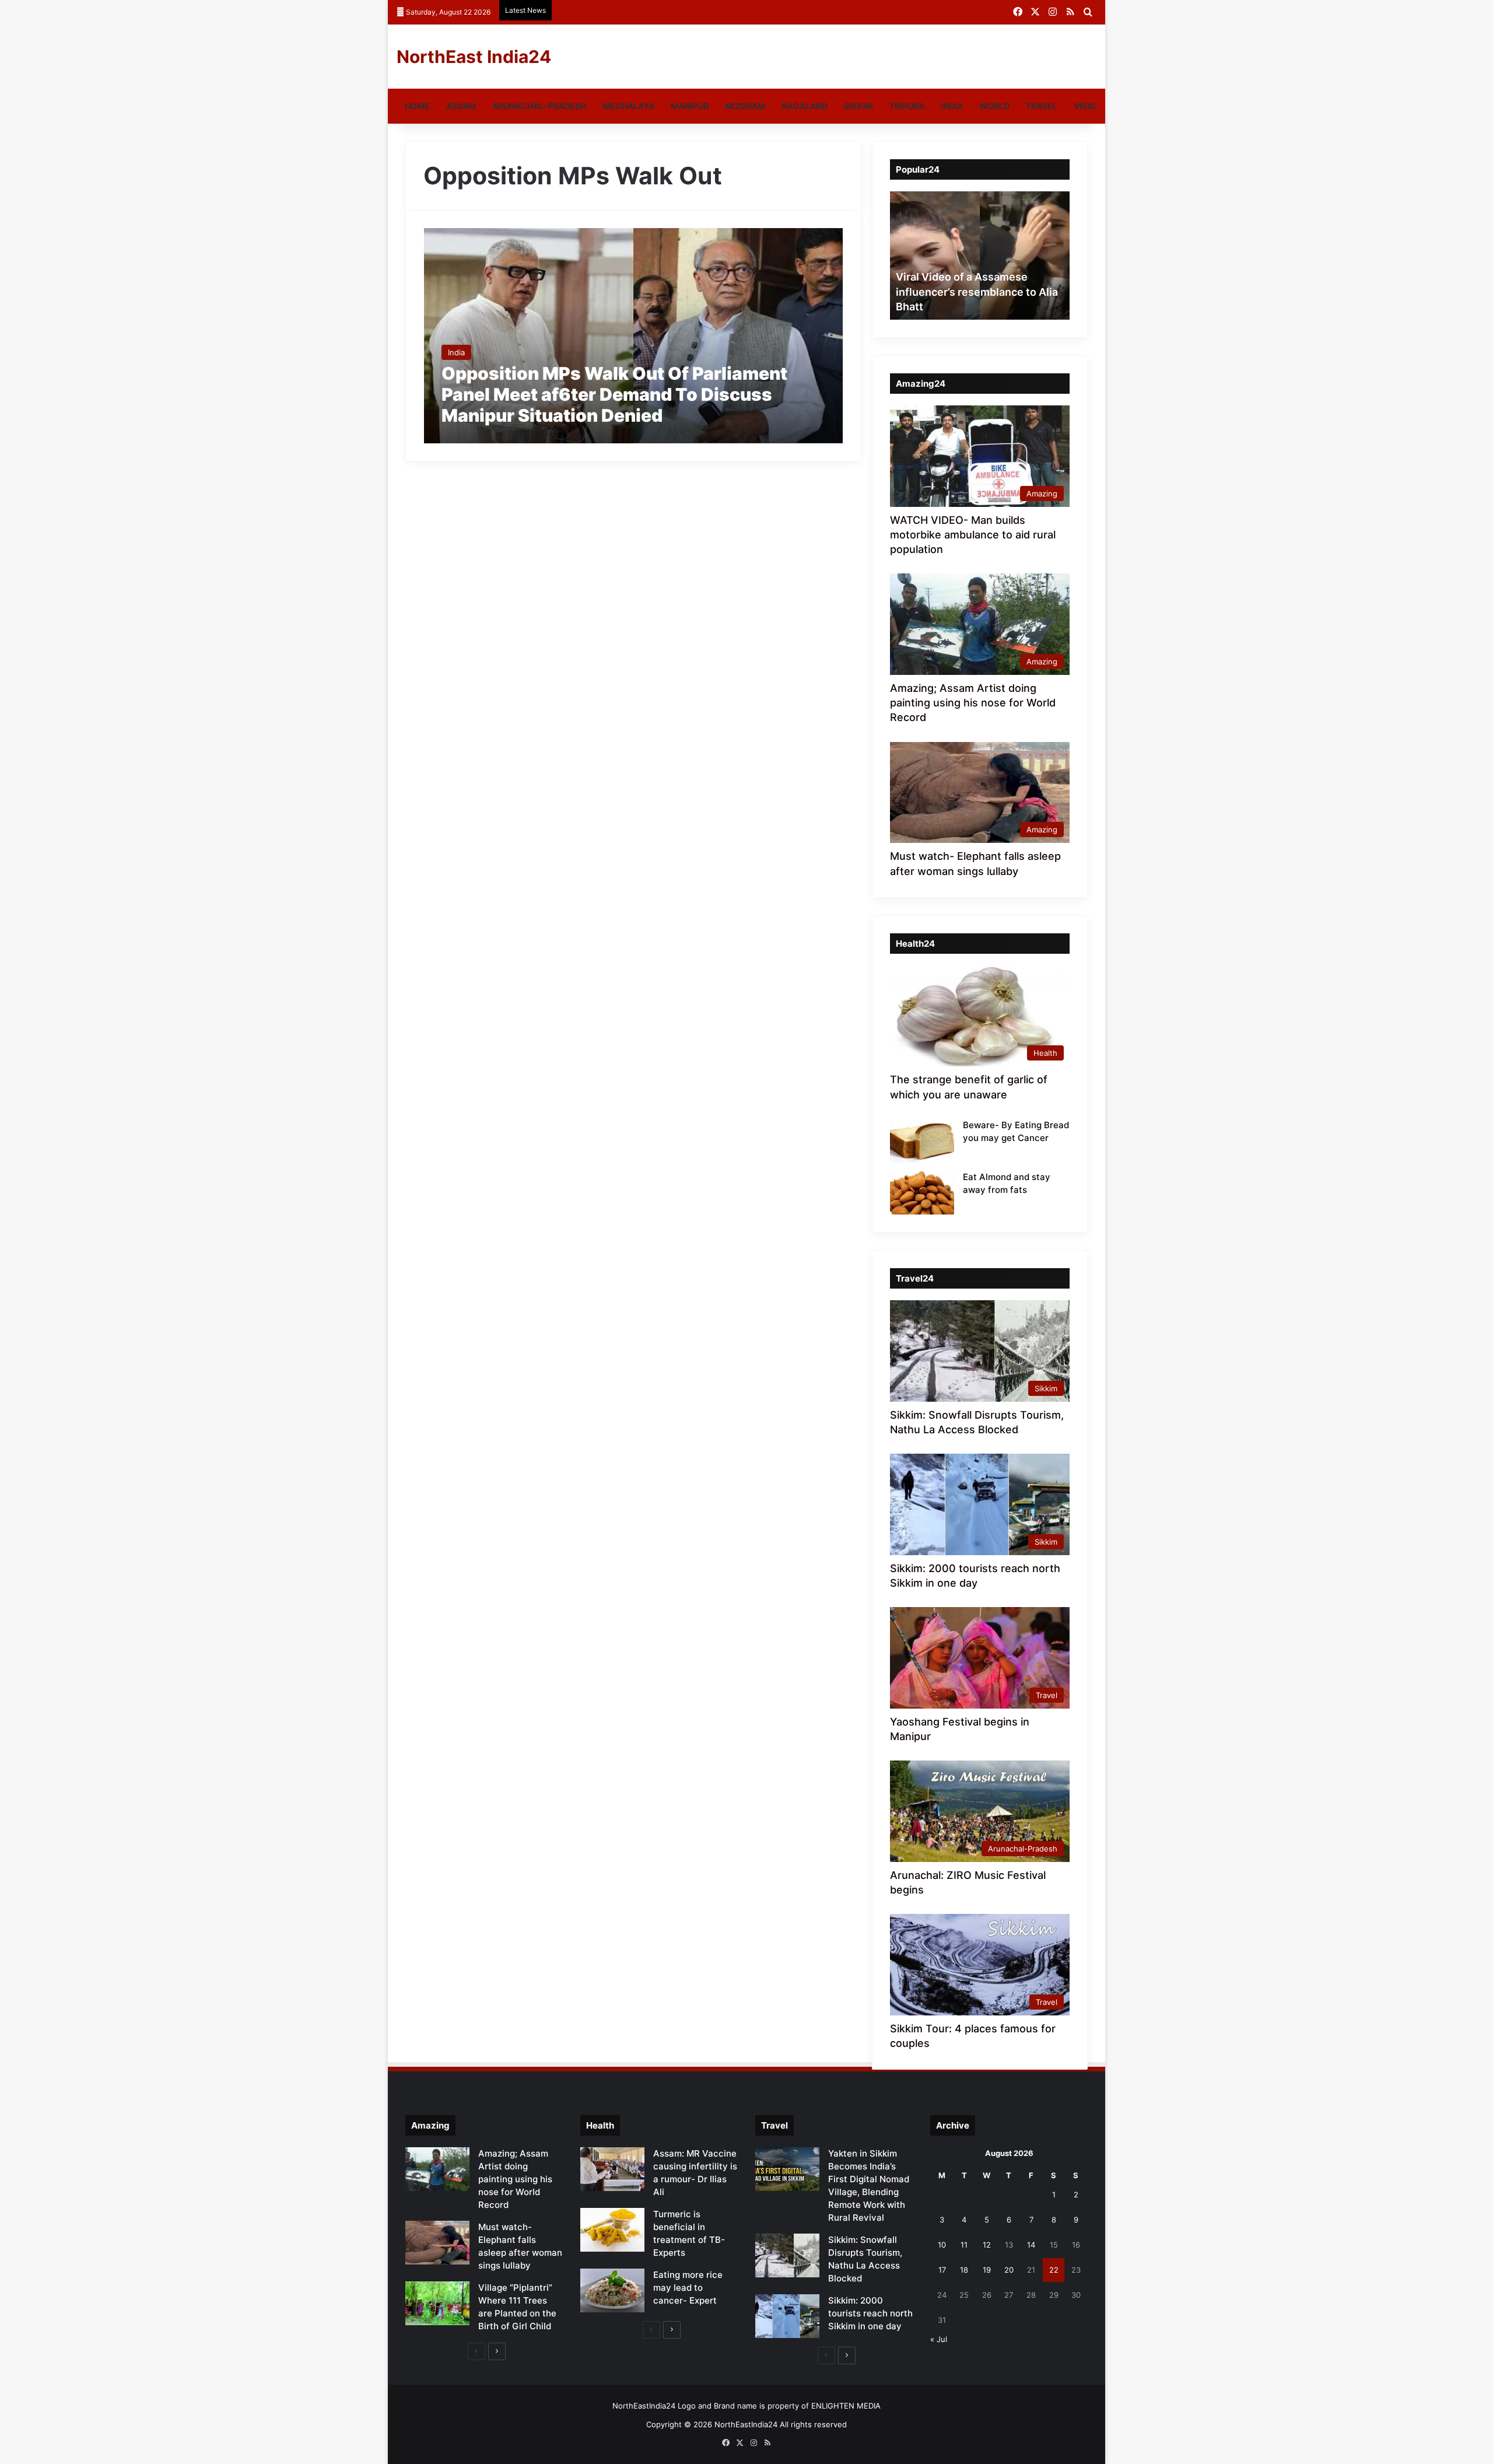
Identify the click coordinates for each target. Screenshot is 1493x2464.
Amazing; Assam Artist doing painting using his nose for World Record (973, 703)
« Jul (939, 2339)
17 (942, 2270)
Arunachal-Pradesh (539, 106)
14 (1031, 2245)
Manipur (690, 106)
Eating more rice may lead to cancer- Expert (688, 2288)
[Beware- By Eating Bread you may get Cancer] (922, 1141)
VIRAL (1086, 106)
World (994, 106)
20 (1009, 2270)
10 (942, 2245)
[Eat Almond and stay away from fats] (922, 1193)
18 (964, 2270)
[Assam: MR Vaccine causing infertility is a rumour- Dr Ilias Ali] (612, 2169)
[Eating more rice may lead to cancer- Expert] (612, 2290)
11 (964, 2245)
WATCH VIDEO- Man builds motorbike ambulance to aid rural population (973, 535)
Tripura (907, 106)
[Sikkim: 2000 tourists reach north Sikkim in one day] (787, 2316)
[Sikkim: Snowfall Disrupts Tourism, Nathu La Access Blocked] (787, 2255)
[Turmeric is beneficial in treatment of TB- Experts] (612, 2230)
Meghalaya (628, 106)
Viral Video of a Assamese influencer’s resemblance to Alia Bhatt (977, 291)
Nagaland (805, 106)
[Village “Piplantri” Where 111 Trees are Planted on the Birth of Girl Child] (437, 2303)
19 (987, 2270)
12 (987, 2245)
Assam (461, 106)
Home (417, 106)
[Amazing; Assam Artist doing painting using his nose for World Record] (437, 2169)
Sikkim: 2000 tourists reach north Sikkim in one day (870, 2313)
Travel (1042, 106)
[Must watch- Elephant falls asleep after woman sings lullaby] (437, 2243)
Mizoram (745, 106)
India (952, 106)
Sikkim (858, 106)
